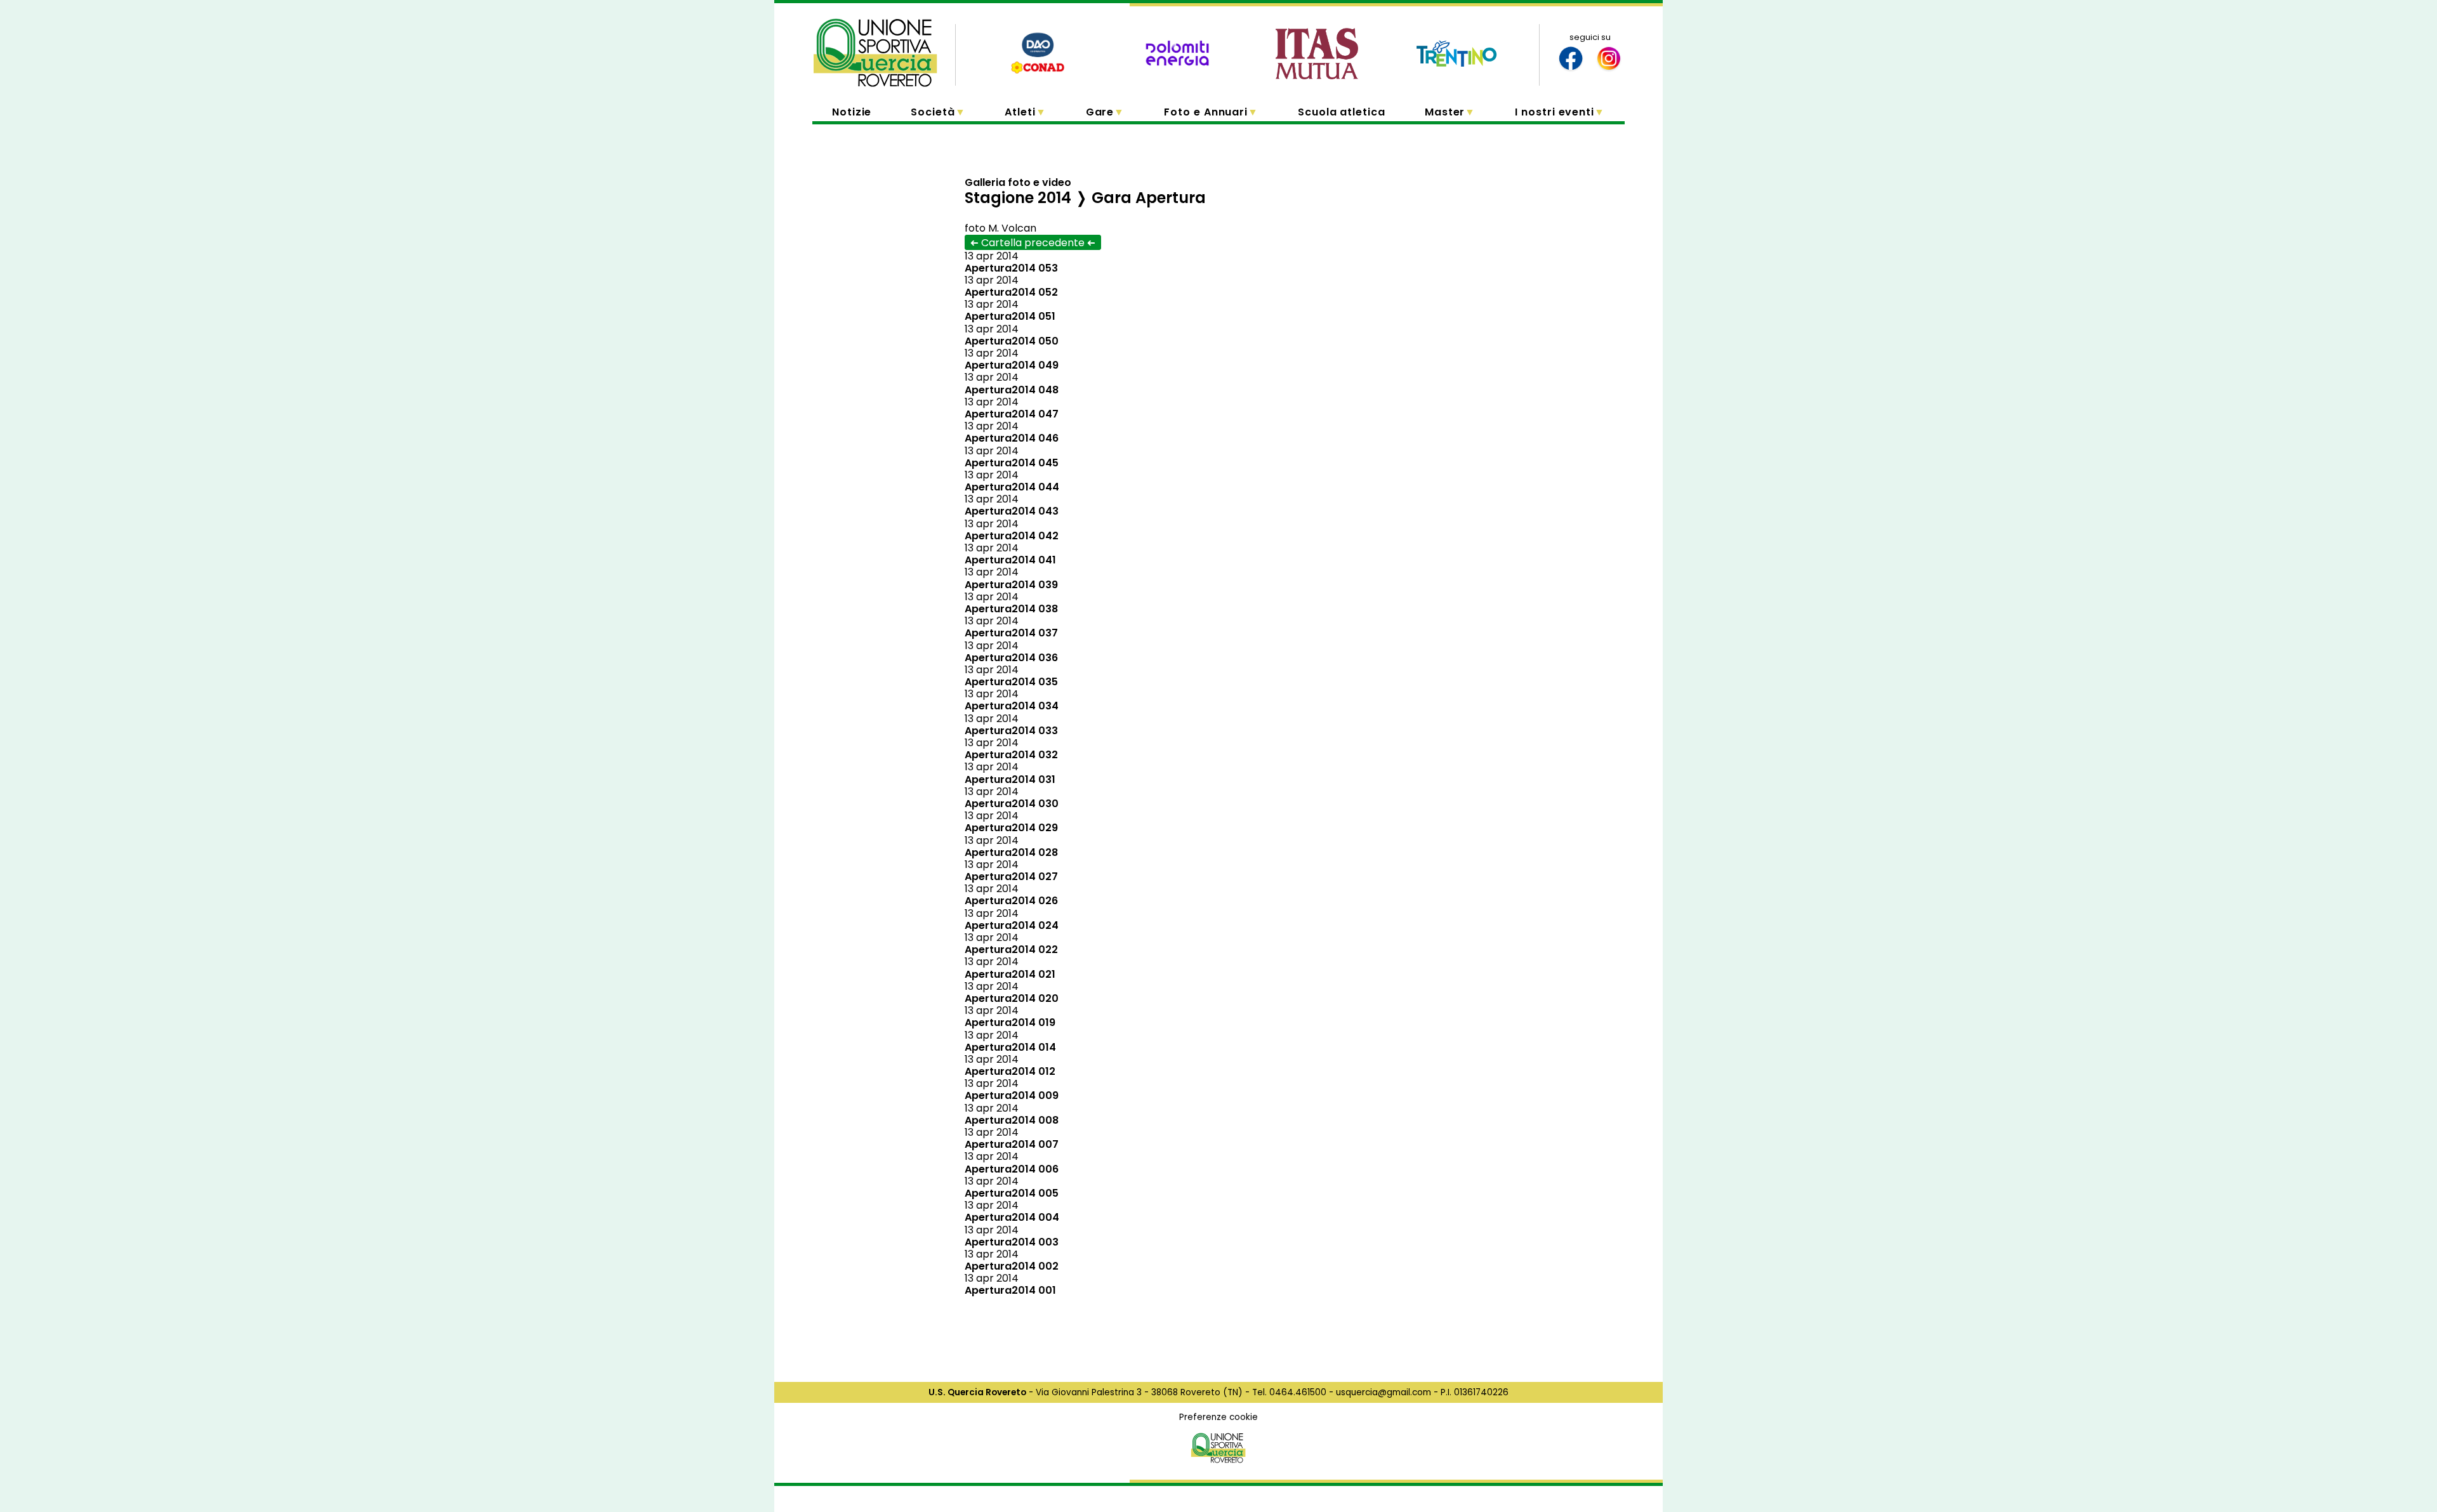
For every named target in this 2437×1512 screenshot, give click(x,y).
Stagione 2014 (1018, 198)
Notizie (852, 112)
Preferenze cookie (1218, 1417)
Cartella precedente (1033, 243)
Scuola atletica (1342, 112)
